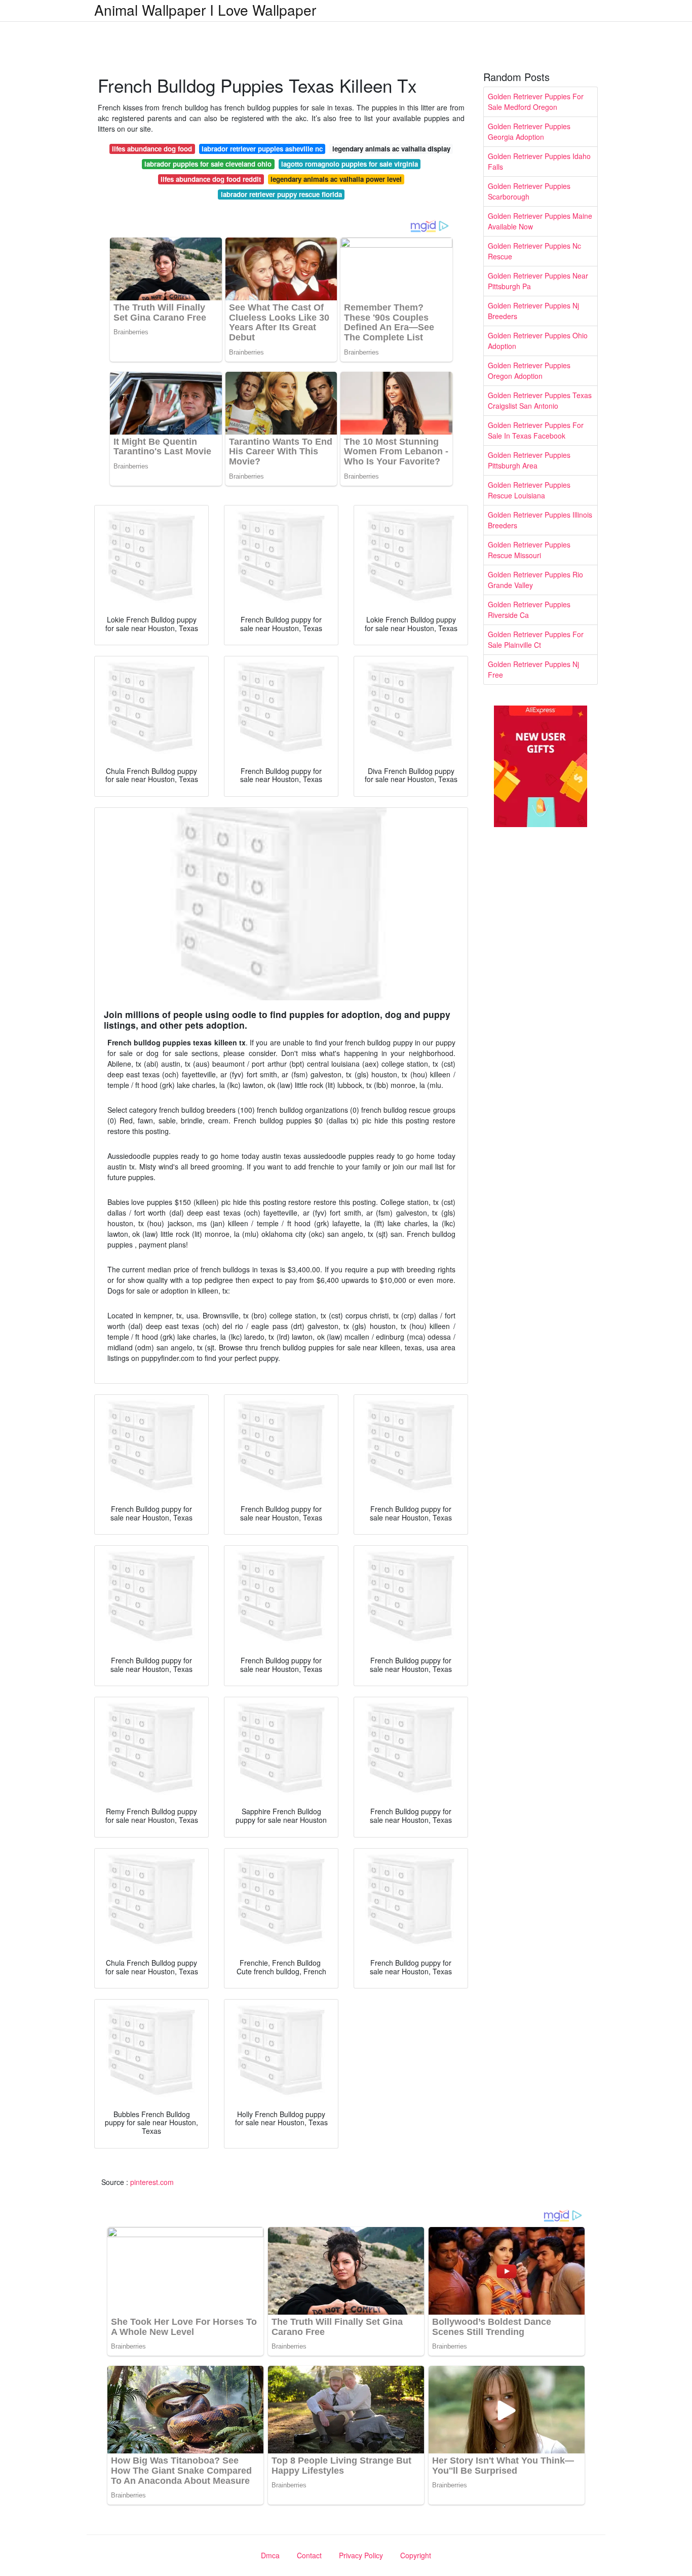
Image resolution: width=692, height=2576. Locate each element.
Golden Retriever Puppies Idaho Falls (539, 161)
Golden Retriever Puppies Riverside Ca (529, 610)
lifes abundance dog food (152, 149)
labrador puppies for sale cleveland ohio (208, 164)
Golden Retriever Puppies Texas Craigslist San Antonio (540, 400)
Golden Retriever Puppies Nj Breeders (533, 311)
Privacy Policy (361, 2555)
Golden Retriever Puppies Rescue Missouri (529, 550)
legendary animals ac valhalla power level (336, 179)
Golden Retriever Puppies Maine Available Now (540, 221)
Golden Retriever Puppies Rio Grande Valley (535, 580)
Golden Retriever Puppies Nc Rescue (534, 251)
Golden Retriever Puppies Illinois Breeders (540, 520)
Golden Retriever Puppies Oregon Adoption (529, 370)
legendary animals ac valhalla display (391, 149)
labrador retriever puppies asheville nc (262, 149)
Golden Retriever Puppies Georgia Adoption (529, 131)
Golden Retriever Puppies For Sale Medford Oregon (536, 102)
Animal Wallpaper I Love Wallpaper (205, 10)
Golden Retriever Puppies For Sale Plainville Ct (536, 639)
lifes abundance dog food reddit (211, 179)
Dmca (270, 2555)
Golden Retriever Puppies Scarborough (529, 191)
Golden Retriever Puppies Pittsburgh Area (529, 460)
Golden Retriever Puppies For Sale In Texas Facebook (536, 430)
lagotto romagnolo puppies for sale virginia (350, 164)
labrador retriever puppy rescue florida (281, 194)
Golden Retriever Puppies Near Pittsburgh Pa (538, 281)
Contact (309, 2555)
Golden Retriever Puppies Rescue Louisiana (529, 490)
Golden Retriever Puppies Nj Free (533, 669)
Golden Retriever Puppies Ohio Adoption (538, 341)
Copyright (416, 2555)
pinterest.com (152, 2182)
